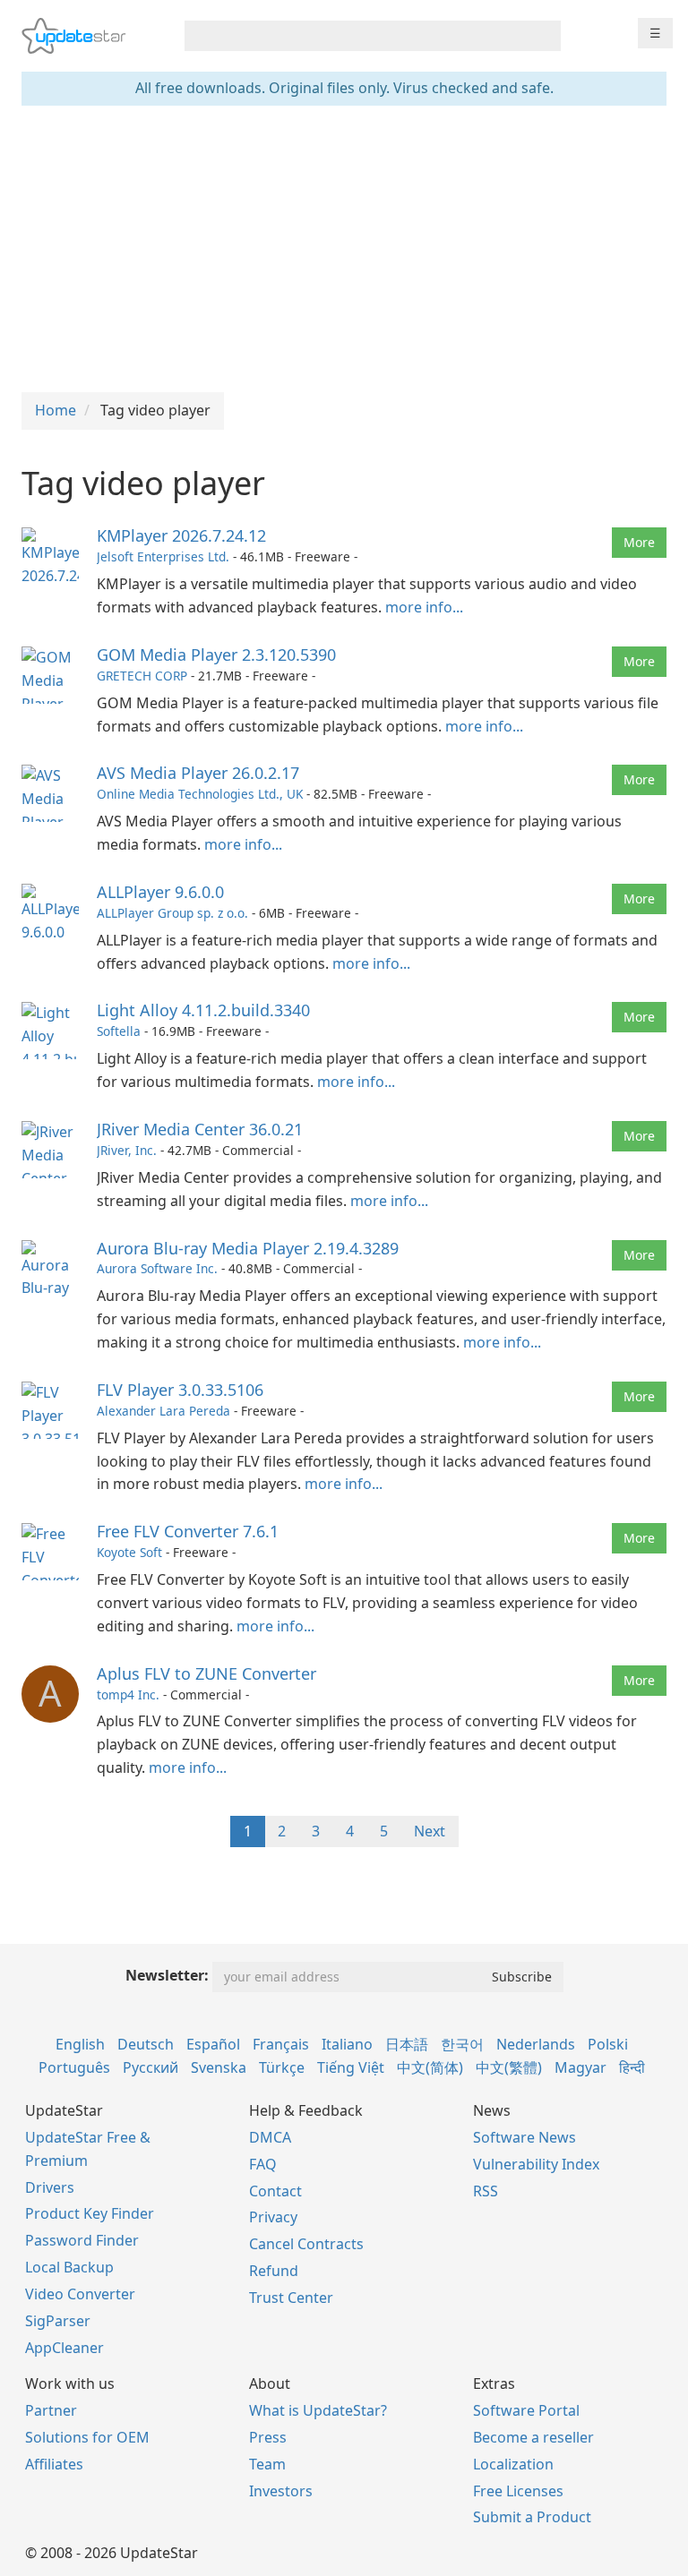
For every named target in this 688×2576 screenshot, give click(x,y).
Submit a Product (532, 2517)
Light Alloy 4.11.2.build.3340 (203, 1010)
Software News (525, 2137)
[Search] (544, 36)
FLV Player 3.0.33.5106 (180, 1390)
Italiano (347, 2044)
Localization (513, 2464)
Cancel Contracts (306, 2244)
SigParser (58, 2321)
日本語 (407, 2044)
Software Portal (526, 2410)
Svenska (219, 2067)
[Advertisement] (344, 249)
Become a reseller (533, 2437)
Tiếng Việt (351, 2067)
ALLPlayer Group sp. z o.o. (172, 913)
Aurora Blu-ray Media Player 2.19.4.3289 (248, 1248)
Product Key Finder (90, 2213)
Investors (281, 2491)
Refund (274, 2271)
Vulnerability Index (536, 2164)
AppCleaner (64, 2348)
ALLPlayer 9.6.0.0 (160, 892)
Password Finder (82, 2240)
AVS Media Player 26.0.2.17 (198, 773)
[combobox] (357, 36)
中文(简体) (430, 2067)
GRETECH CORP (142, 676)
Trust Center (291, 2298)
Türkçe (282, 2067)
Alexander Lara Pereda (163, 1411)
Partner (51, 2410)
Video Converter (80, 2294)
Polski (608, 2044)
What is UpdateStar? (318, 2410)
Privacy (273, 2217)
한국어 (462, 2044)
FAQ (263, 2164)
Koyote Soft (129, 1552)
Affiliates (54, 2464)
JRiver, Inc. (127, 1150)
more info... (424, 607)
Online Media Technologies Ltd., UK (200, 794)
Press (268, 2437)
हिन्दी (632, 2067)
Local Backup (69, 2267)
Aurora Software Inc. (157, 1268)
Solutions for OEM (87, 2437)
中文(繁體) (509, 2067)
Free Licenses (518, 2491)
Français (281, 2044)
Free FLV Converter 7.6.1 (188, 1531)
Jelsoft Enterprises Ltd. (163, 556)
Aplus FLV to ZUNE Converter (206, 1673)
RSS (486, 2191)
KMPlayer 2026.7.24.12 (181, 535)
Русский (150, 2067)
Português (74, 2067)
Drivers (50, 2187)
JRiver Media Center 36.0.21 (200, 1129)
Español (213, 2044)
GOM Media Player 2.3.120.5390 (216, 655)
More (639, 542)
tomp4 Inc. (128, 1695)
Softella (119, 1031)
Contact (275, 2191)
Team (267, 2464)
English (80, 2044)
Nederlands (536, 2044)
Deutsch (146, 2044)
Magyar (580, 2067)
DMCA (270, 2137)
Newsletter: (167, 1975)
